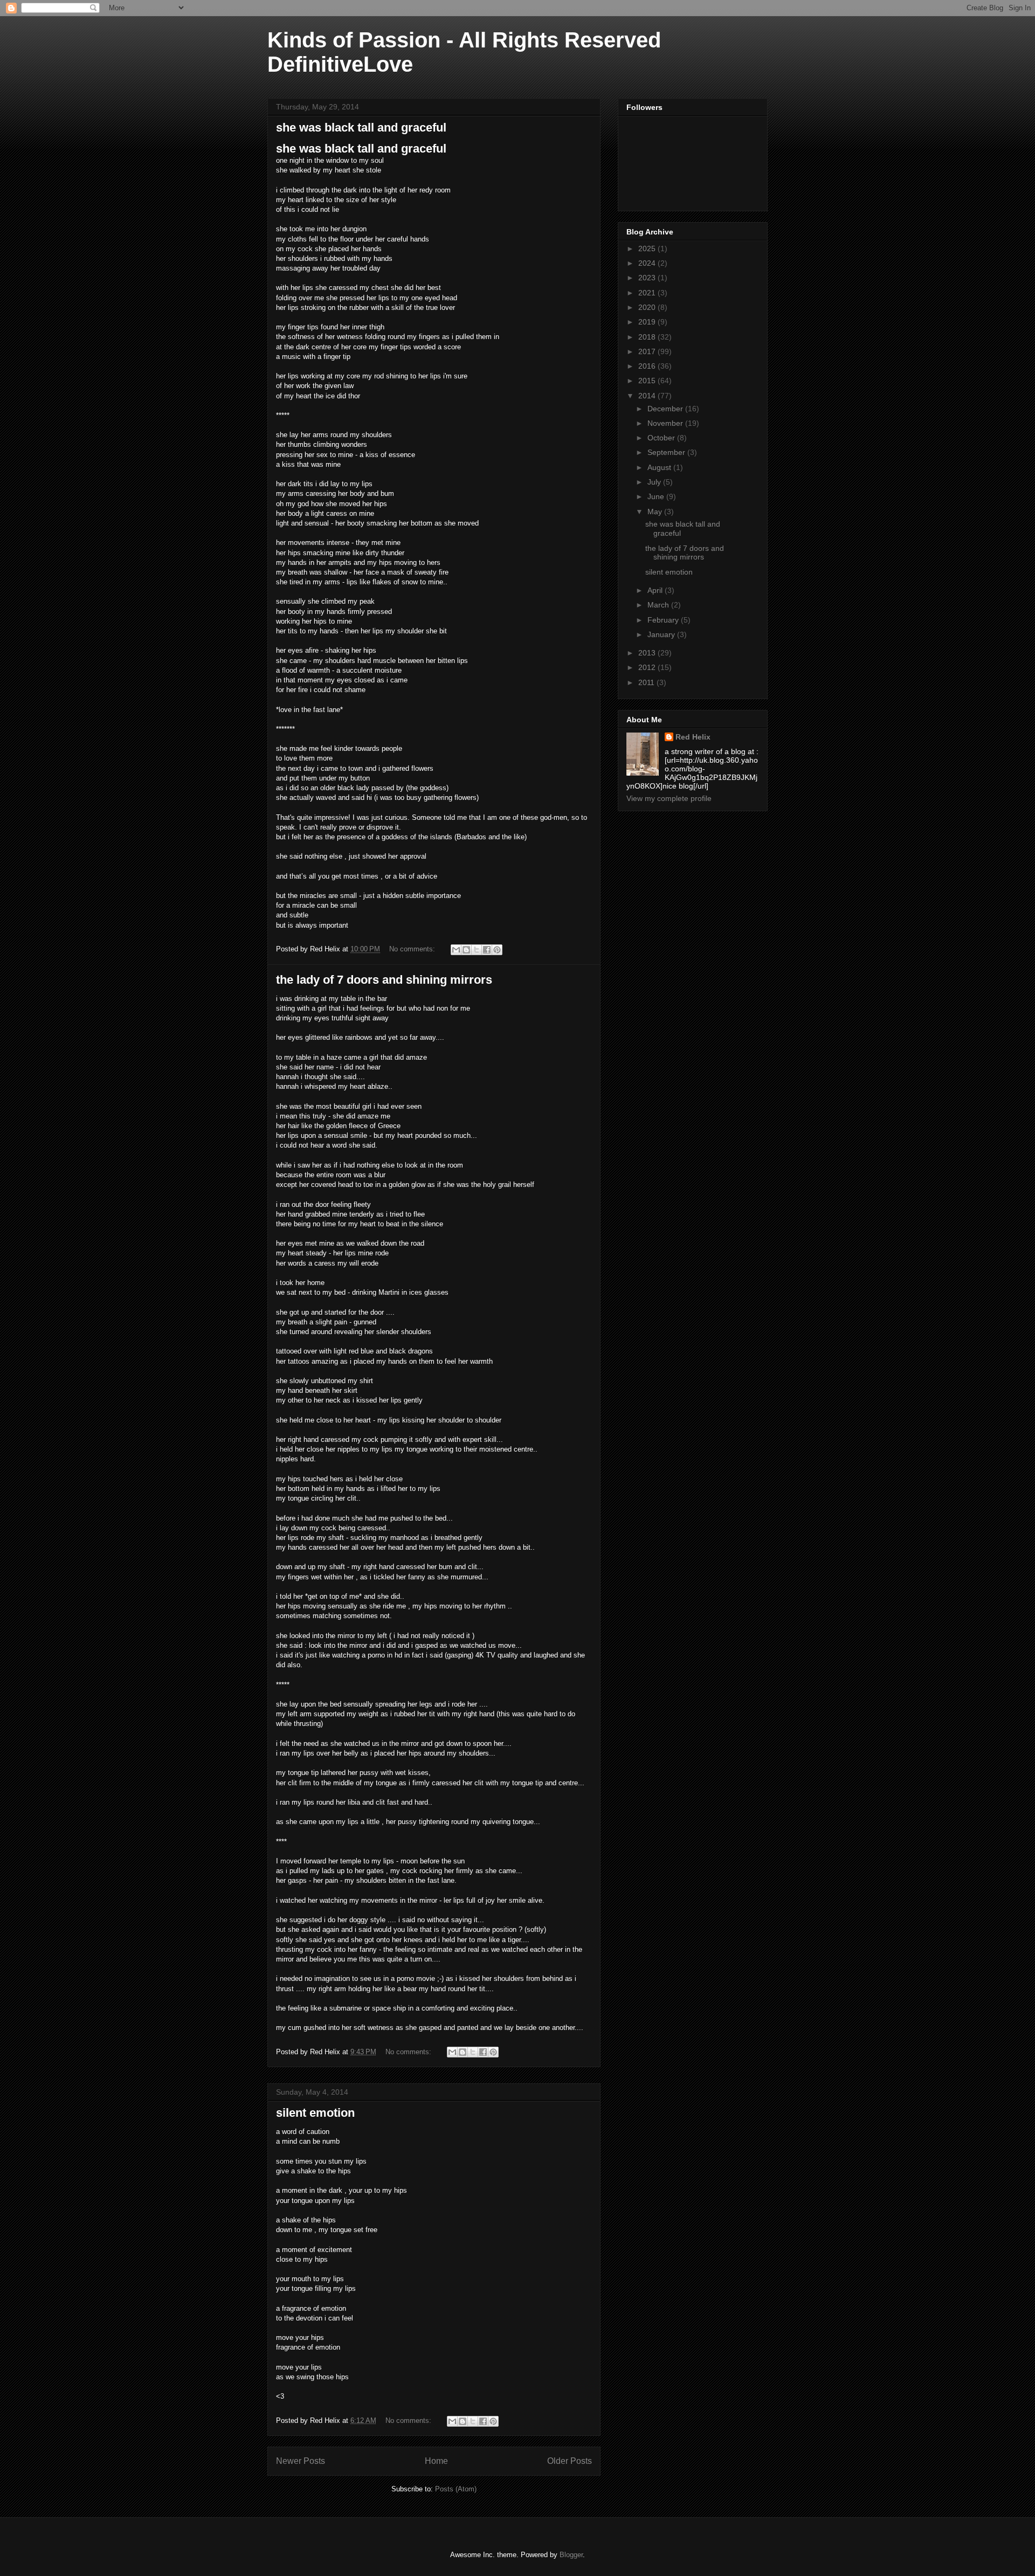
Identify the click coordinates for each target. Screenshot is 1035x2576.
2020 (648, 307)
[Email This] (456, 950)
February (664, 620)
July (655, 482)
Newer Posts (301, 2461)
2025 (648, 248)
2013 (648, 653)
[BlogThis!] (466, 950)
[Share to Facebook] (487, 950)
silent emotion (315, 2113)
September (667, 452)
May (656, 512)
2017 (648, 351)
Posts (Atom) (456, 2489)
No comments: (413, 949)
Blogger (571, 2555)
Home (436, 2461)
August (660, 467)
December (666, 409)
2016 (648, 366)
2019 (648, 322)
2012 (648, 667)
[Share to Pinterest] (497, 950)
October (662, 438)
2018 (648, 337)
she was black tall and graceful (361, 127)
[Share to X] (477, 950)
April (656, 590)
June (657, 496)
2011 (647, 682)
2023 (648, 278)
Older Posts (570, 2461)
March (659, 605)
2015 (648, 381)
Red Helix (693, 737)
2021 (648, 293)
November (666, 423)
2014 (648, 396)
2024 (648, 263)
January (662, 634)
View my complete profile (669, 798)
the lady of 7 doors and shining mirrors (384, 980)
